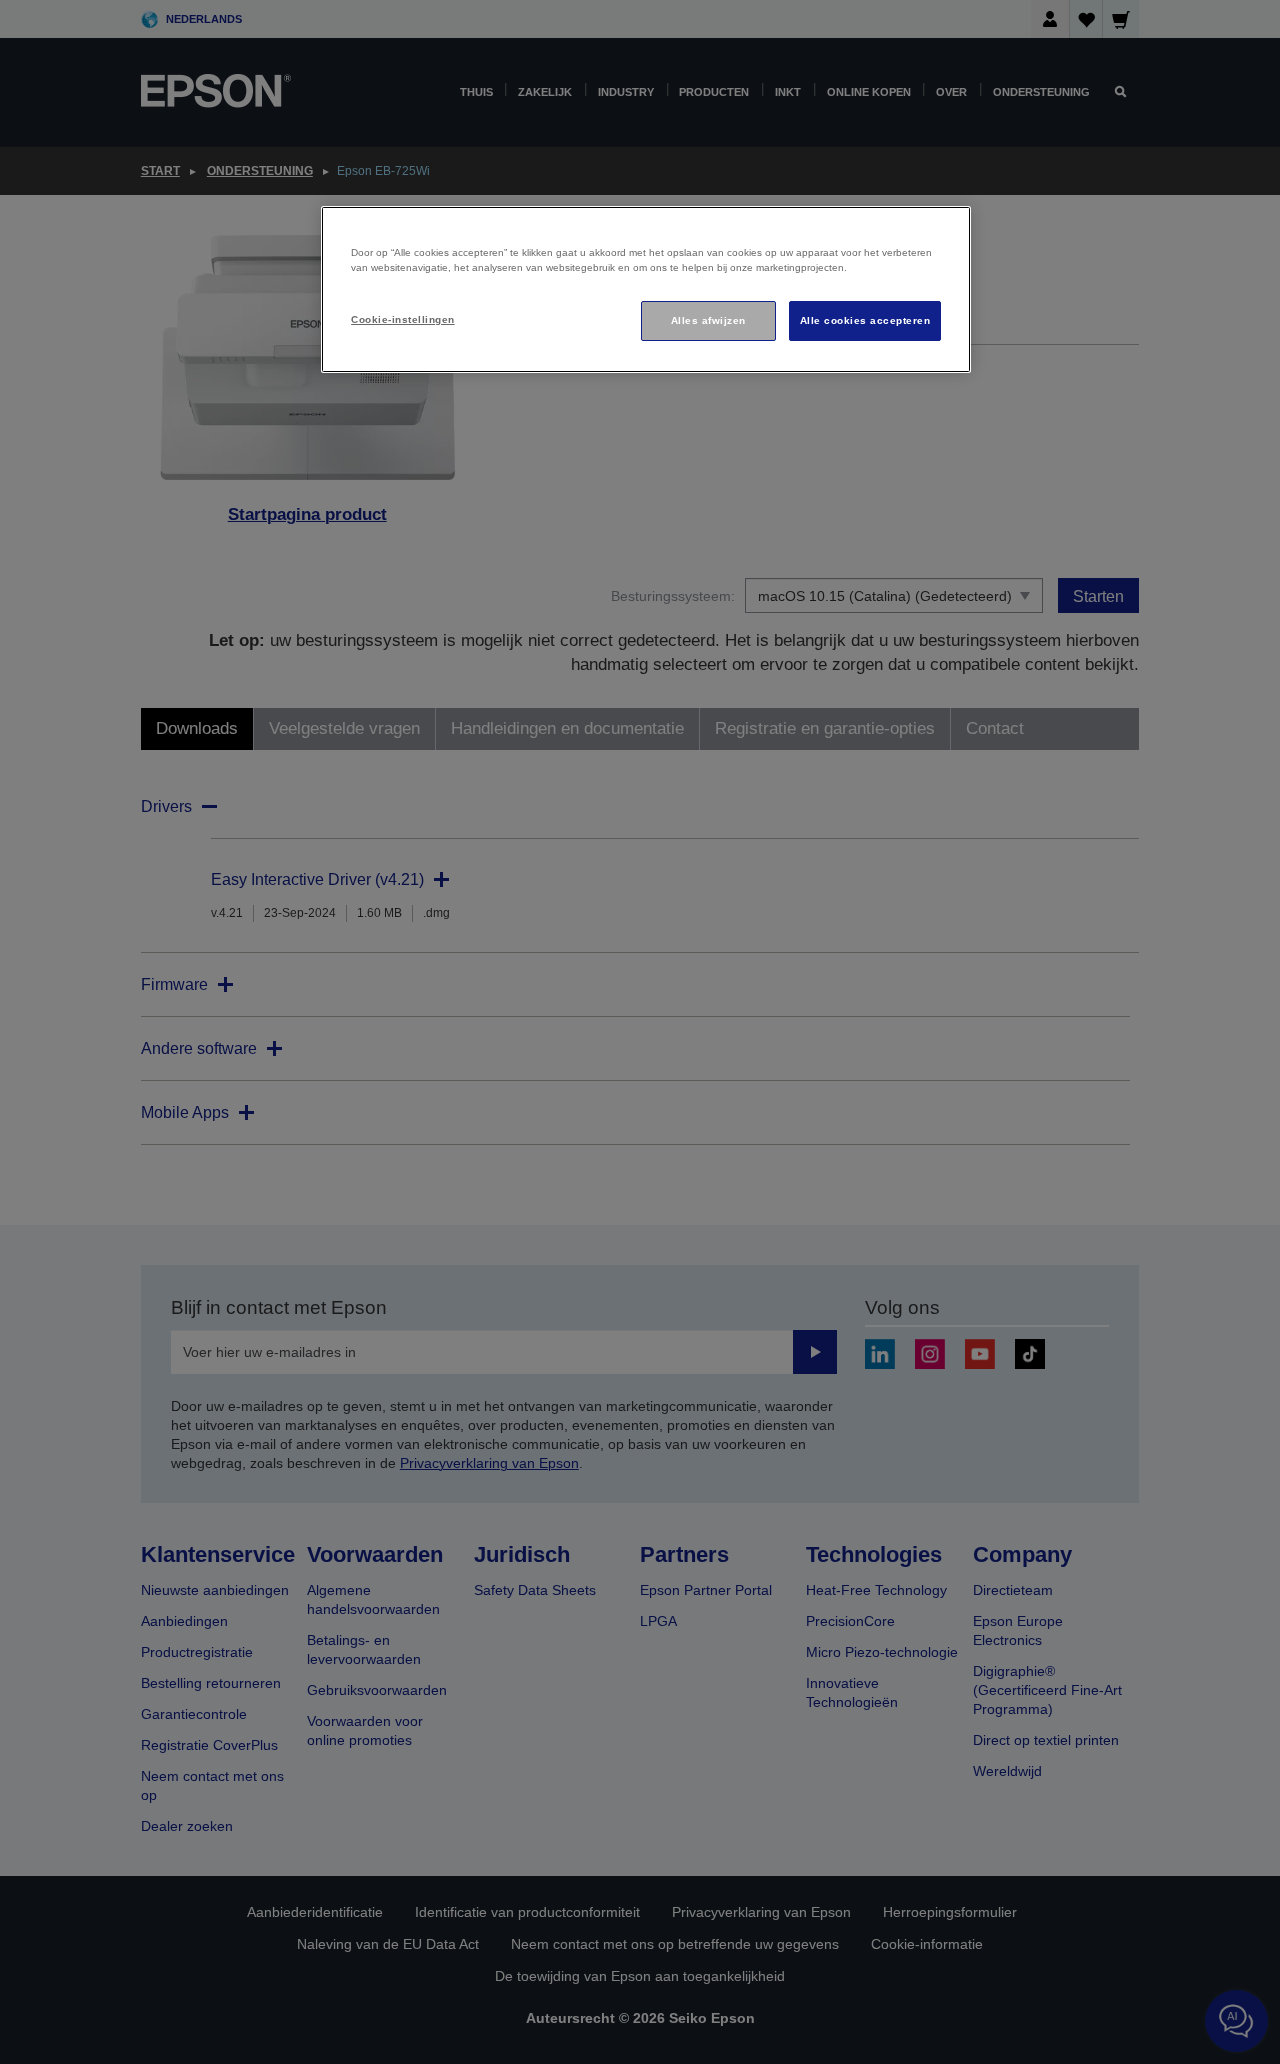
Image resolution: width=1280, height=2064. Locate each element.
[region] (646, 289)
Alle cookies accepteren (865, 320)
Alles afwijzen (708, 320)
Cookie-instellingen (402, 319)
